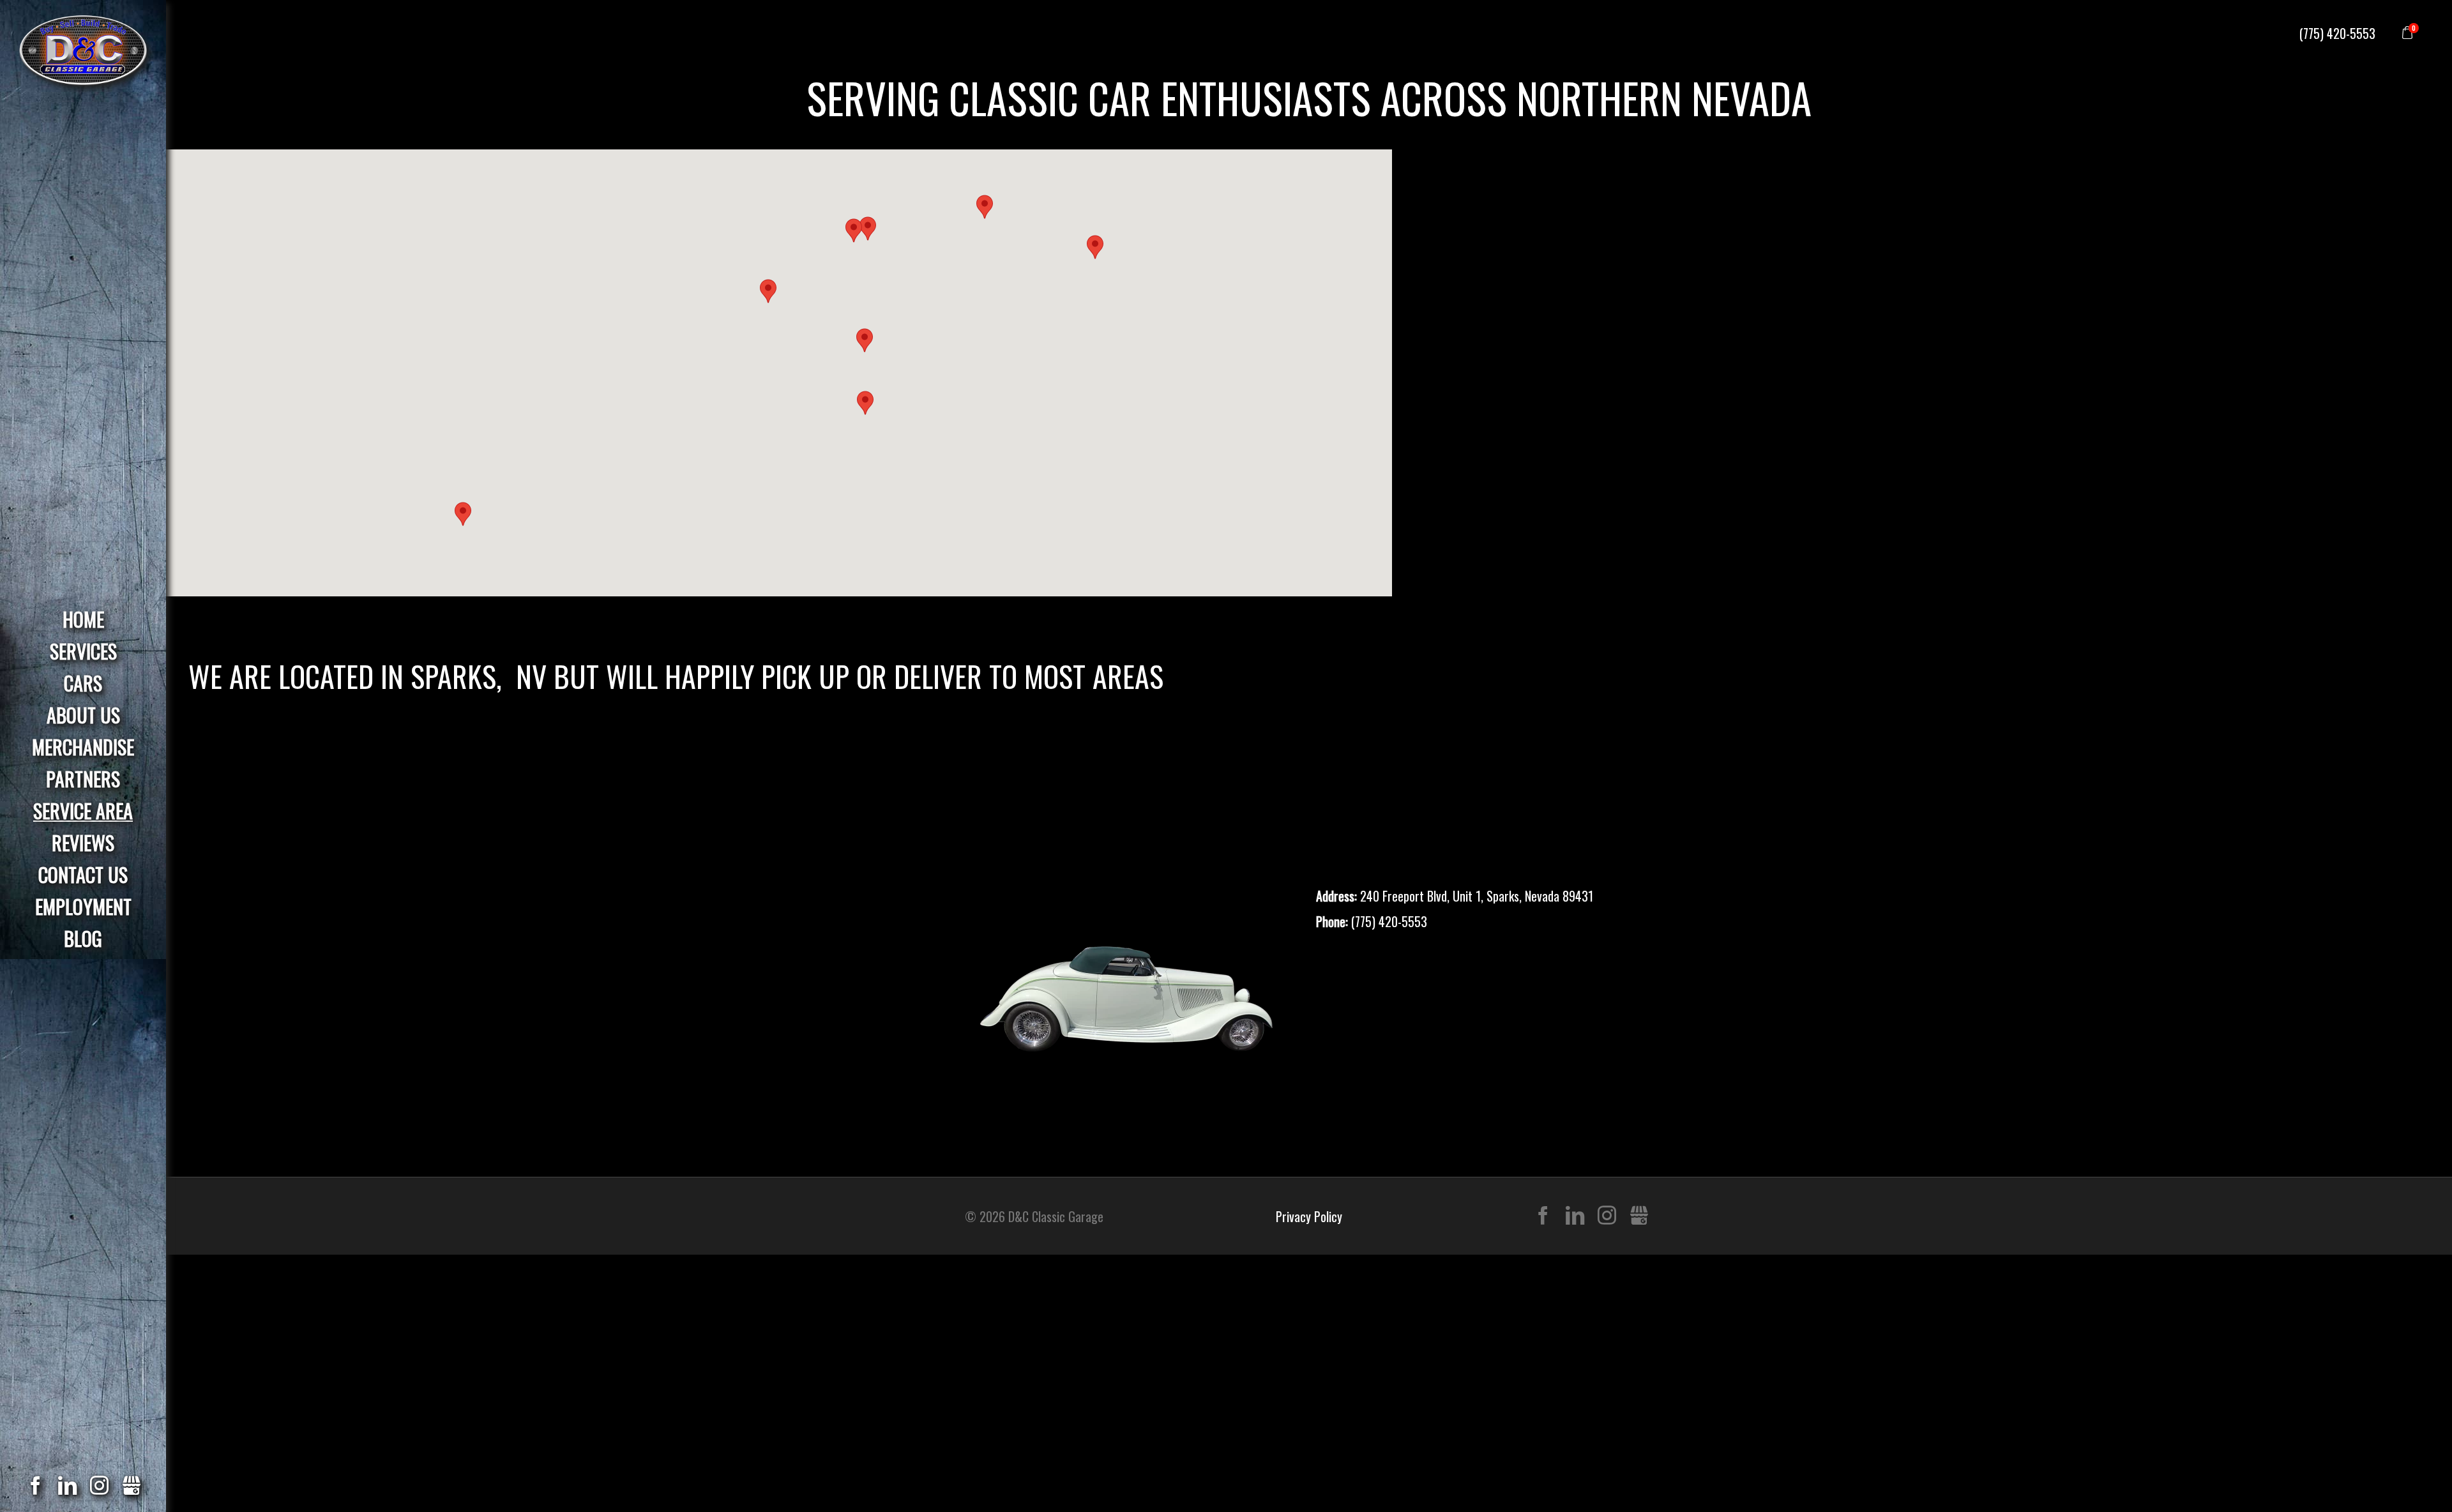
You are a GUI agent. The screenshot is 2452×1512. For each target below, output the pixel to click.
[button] (854, 231)
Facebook (1543, 1216)
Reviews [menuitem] (83, 843)
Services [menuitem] (83, 651)
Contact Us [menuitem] (83, 874)
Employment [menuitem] (83, 906)
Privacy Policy (1309, 1216)
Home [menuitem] (83, 619)
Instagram (1607, 1216)
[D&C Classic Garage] (83, 44)
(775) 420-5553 (2337, 33)
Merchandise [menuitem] (83, 747)
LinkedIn (1575, 1216)
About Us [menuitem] (83, 715)
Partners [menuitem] (83, 779)
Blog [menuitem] (83, 938)
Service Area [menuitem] (83, 811)
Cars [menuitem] (83, 683)
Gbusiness (1639, 1216)
